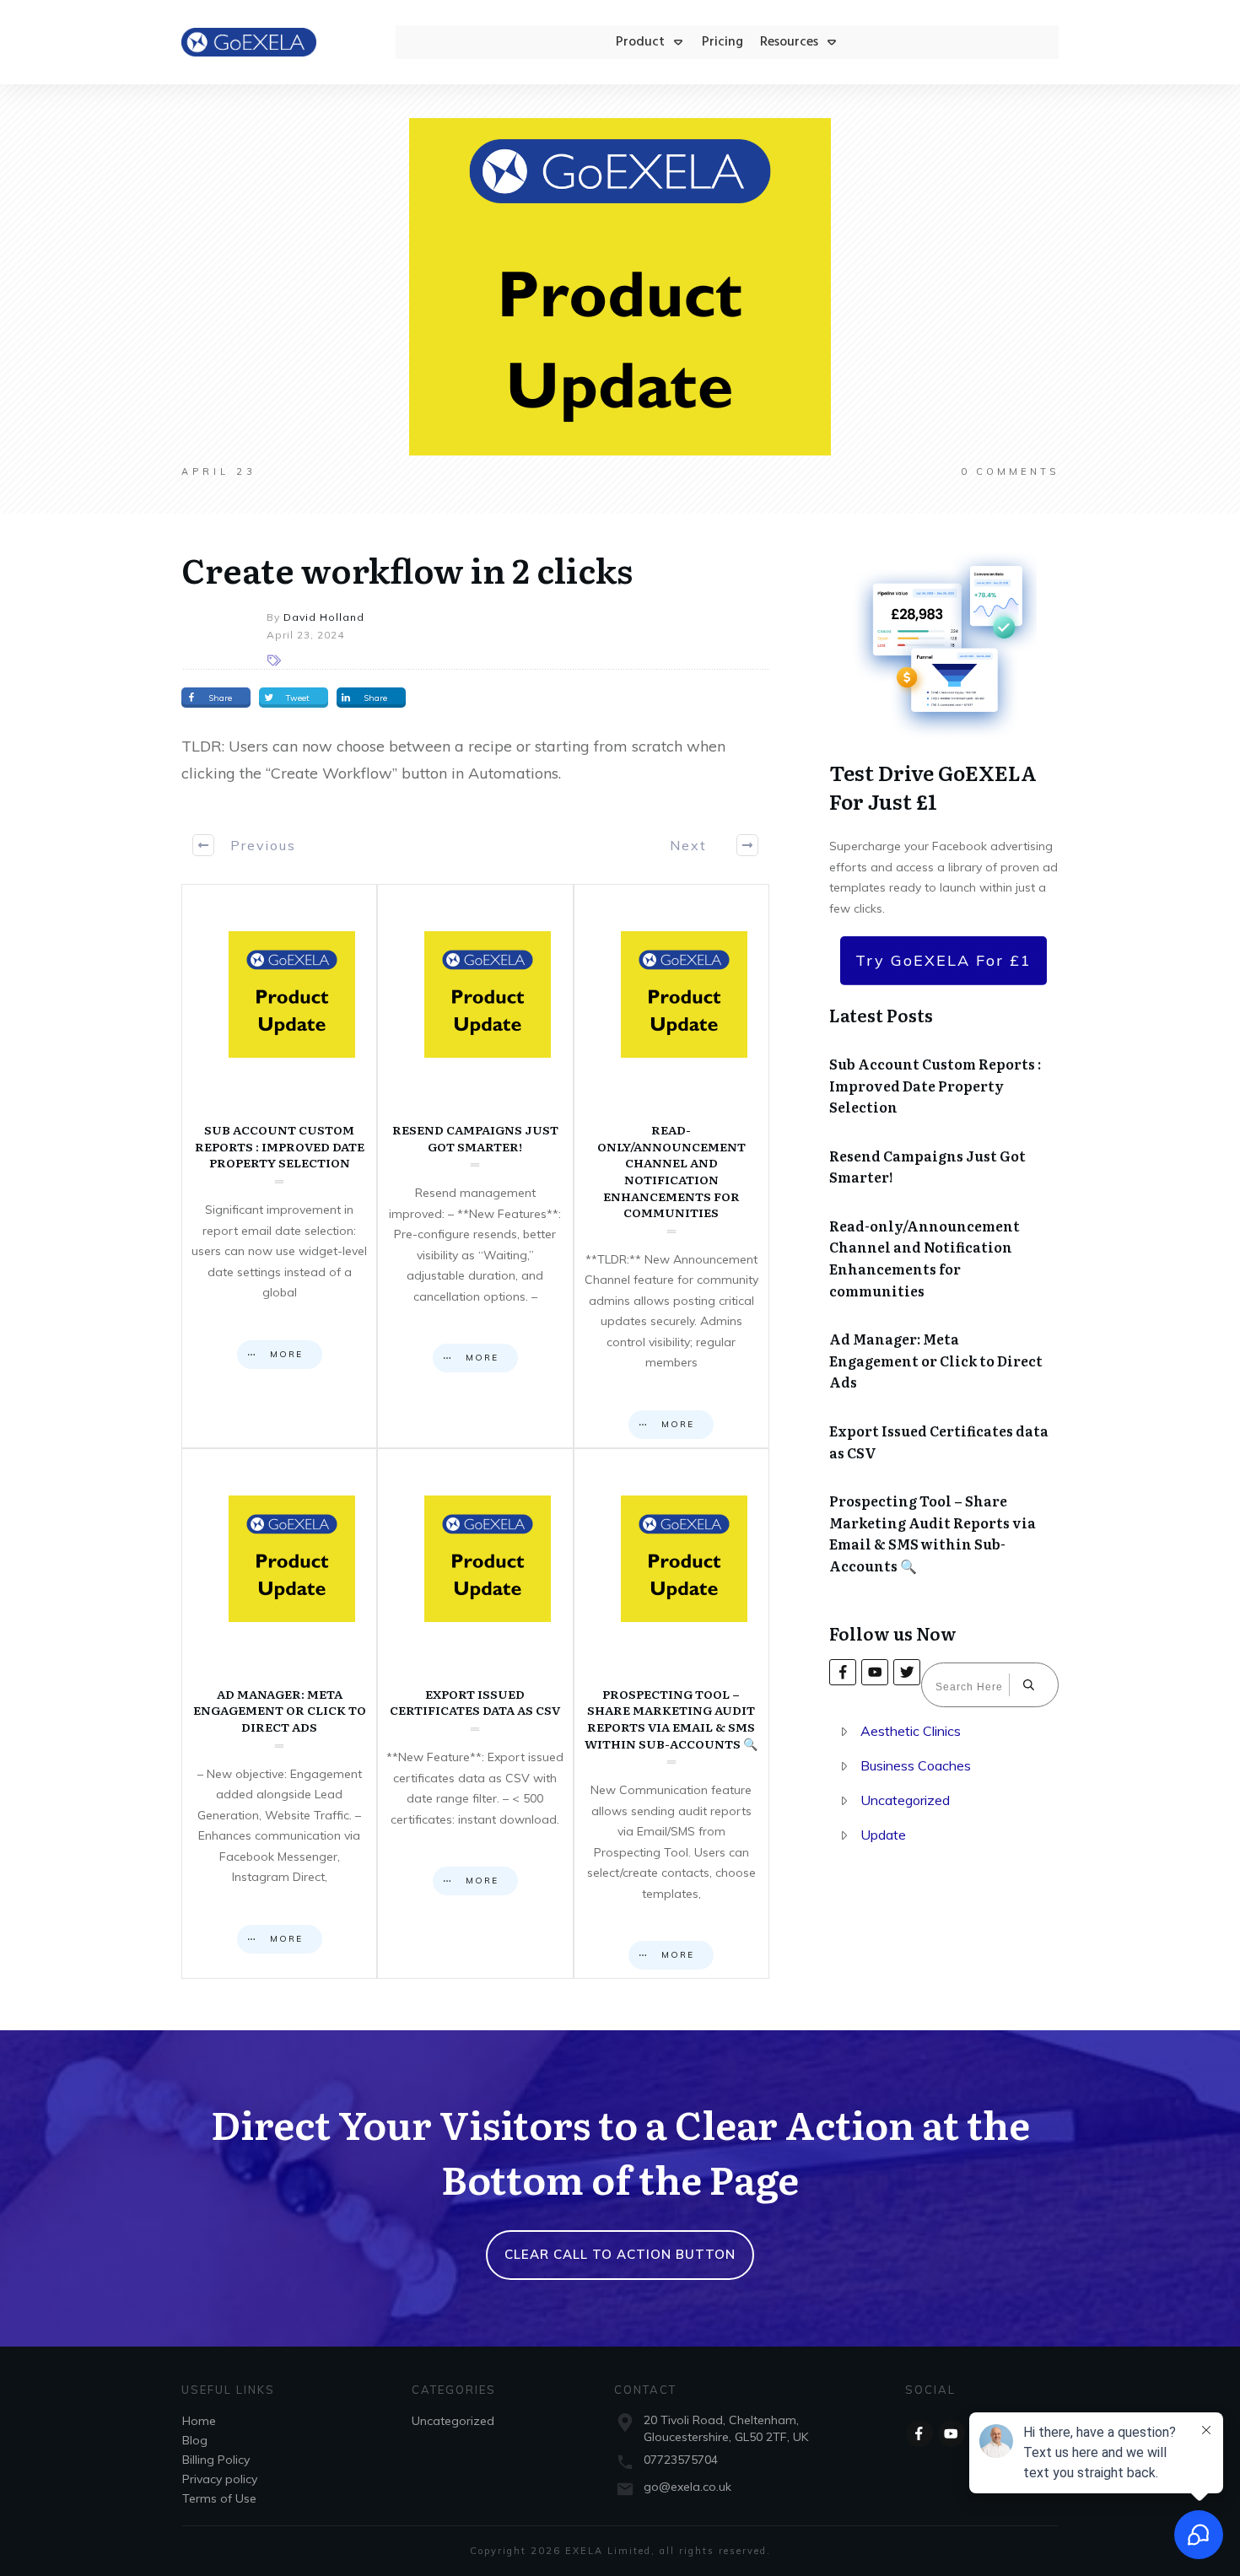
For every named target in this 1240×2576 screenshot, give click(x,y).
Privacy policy (220, 2479)
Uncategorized (905, 1800)
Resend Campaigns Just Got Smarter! (475, 1166)
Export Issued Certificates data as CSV (475, 1714)
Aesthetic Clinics (911, 1731)
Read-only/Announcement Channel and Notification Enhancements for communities (671, 1166)
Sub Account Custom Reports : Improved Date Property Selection (279, 1166)
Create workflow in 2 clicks (407, 569)
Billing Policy (216, 2460)
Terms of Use (219, 2498)
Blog (195, 2440)
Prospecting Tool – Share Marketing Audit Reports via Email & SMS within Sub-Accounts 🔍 (671, 1714)
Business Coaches (916, 1765)
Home (199, 2421)
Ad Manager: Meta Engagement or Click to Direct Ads (279, 1714)
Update (883, 1835)
